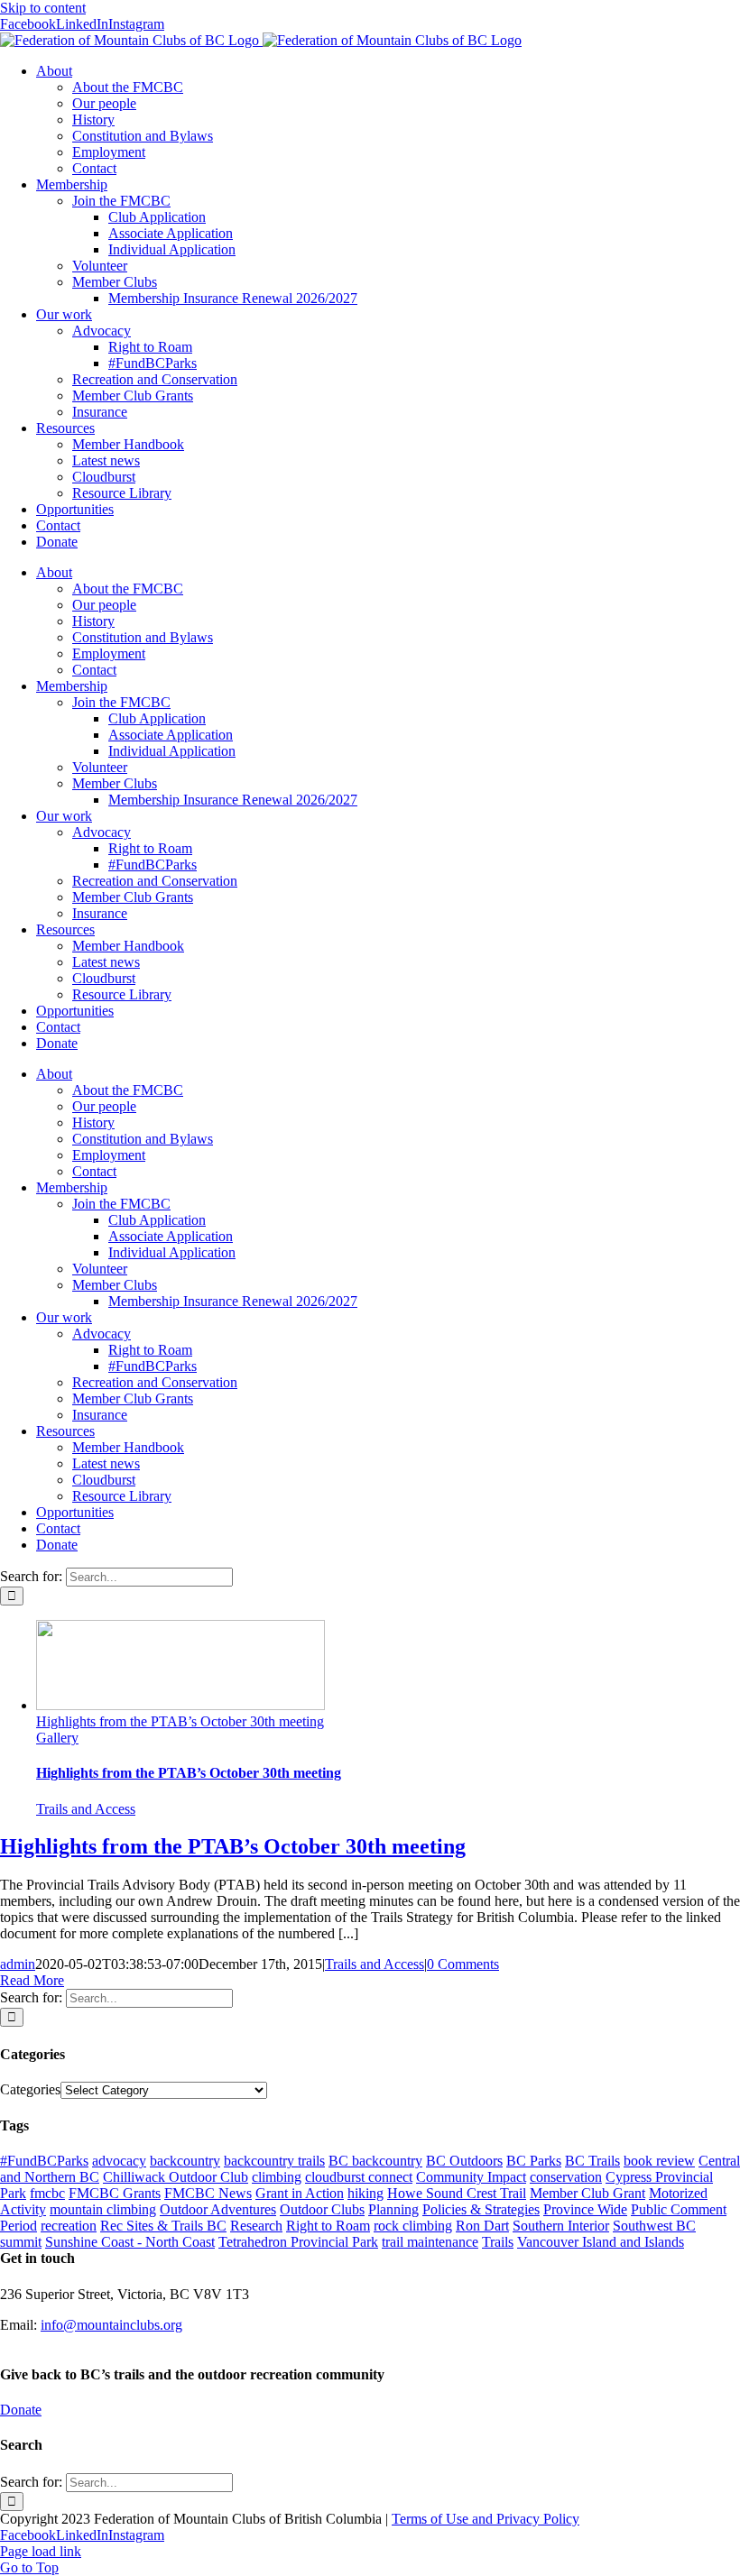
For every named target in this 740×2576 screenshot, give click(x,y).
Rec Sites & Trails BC (163, 2226)
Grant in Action (300, 2193)
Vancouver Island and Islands (601, 2242)
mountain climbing (103, 2209)
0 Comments (463, 1964)
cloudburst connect (359, 2177)
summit (21, 2242)
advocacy (119, 2161)
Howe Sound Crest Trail (457, 2193)
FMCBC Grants (115, 2193)
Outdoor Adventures (218, 2209)
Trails (498, 2242)
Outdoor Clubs (322, 2209)
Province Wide (585, 2209)
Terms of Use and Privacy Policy (486, 2519)
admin (18, 1964)
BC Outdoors (464, 2161)
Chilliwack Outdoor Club (176, 2177)
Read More (32, 1980)
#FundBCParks (44, 2161)
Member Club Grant (587, 2193)
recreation (69, 2226)
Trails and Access (86, 1809)
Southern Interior (561, 2226)
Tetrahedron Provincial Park (298, 2242)
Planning (393, 2209)
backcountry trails (274, 2161)
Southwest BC (654, 2226)
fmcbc (47, 2193)
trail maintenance (430, 2242)
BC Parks (534, 2161)
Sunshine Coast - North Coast (130, 2242)
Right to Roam (328, 2226)
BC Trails (592, 2161)
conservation (566, 2177)
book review (659, 2161)
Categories (30, 2089)
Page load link (41, 2551)
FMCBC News (208, 2193)
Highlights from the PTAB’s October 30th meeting (180, 1721)
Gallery (57, 1738)
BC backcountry (375, 2161)
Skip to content (43, 8)
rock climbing (413, 2226)
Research (256, 2226)
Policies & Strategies (481, 2209)
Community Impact (471, 2177)
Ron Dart (482, 2226)
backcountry (185, 2161)
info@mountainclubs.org (111, 2325)
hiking (365, 2193)
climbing (277, 2177)
